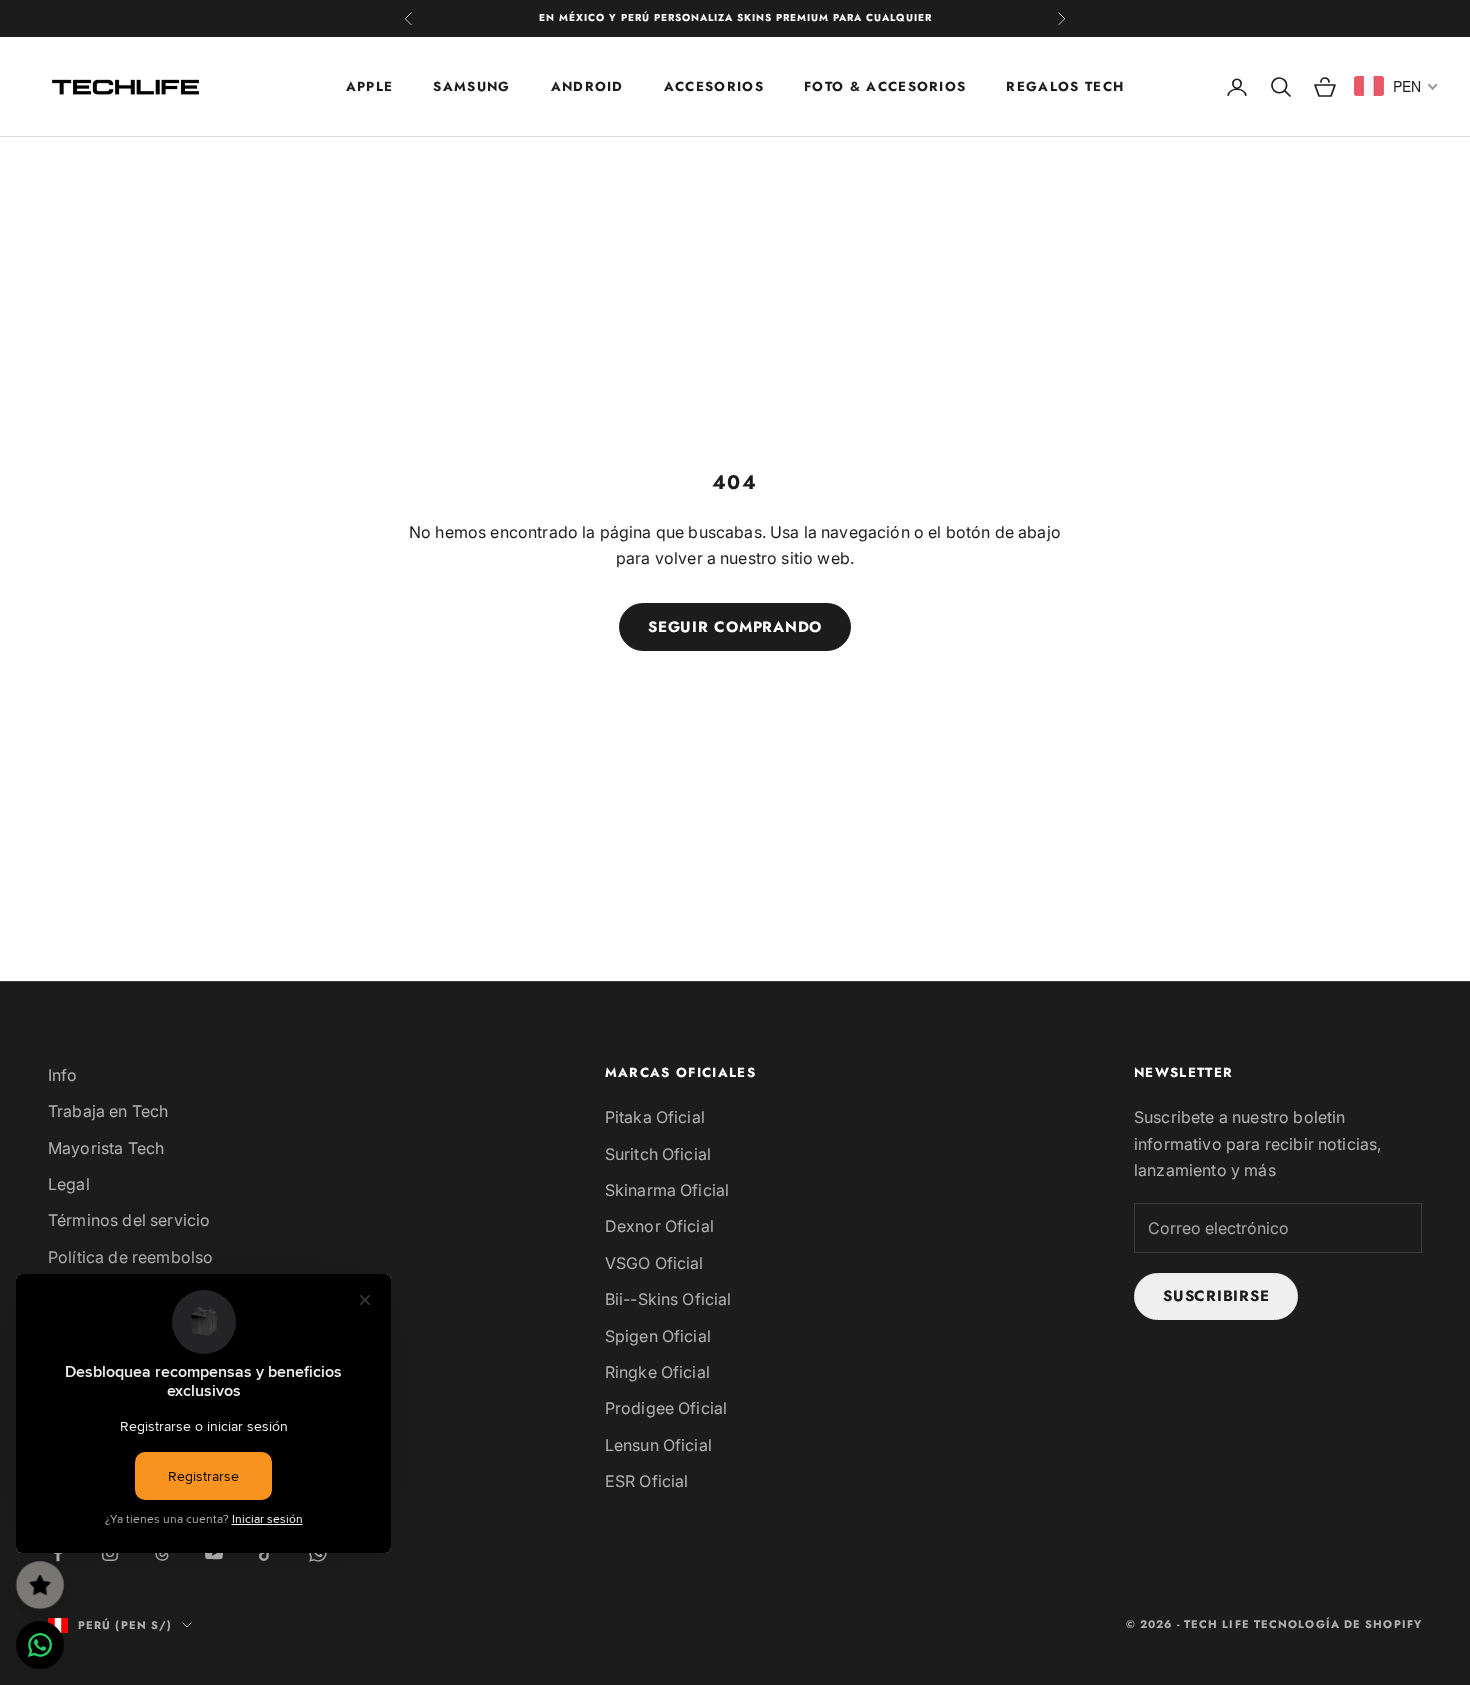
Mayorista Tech (106, 1148)
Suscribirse (1216, 1296)
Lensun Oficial (658, 1445)
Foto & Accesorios (885, 85)
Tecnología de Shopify (1338, 1624)
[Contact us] (40, 1645)
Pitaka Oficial (655, 1117)
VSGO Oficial (654, 1263)
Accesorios (714, 85)
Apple (370, 85)
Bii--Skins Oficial (668, 1299)
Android (587, 85)
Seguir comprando (735, 627)
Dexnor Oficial (659, 1226)
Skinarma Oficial (667, 1190)
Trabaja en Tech (108, 1111)
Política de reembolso (130, 1257)
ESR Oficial (647, 1481)
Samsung (471, 85)
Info (63, 1075)
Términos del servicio (129, 1220)
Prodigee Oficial (666, 1408)
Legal (69, 1184)
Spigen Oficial (658, 1336)
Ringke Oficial (657, 1372)
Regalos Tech (1065, 85)
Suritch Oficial (658, 1154)
